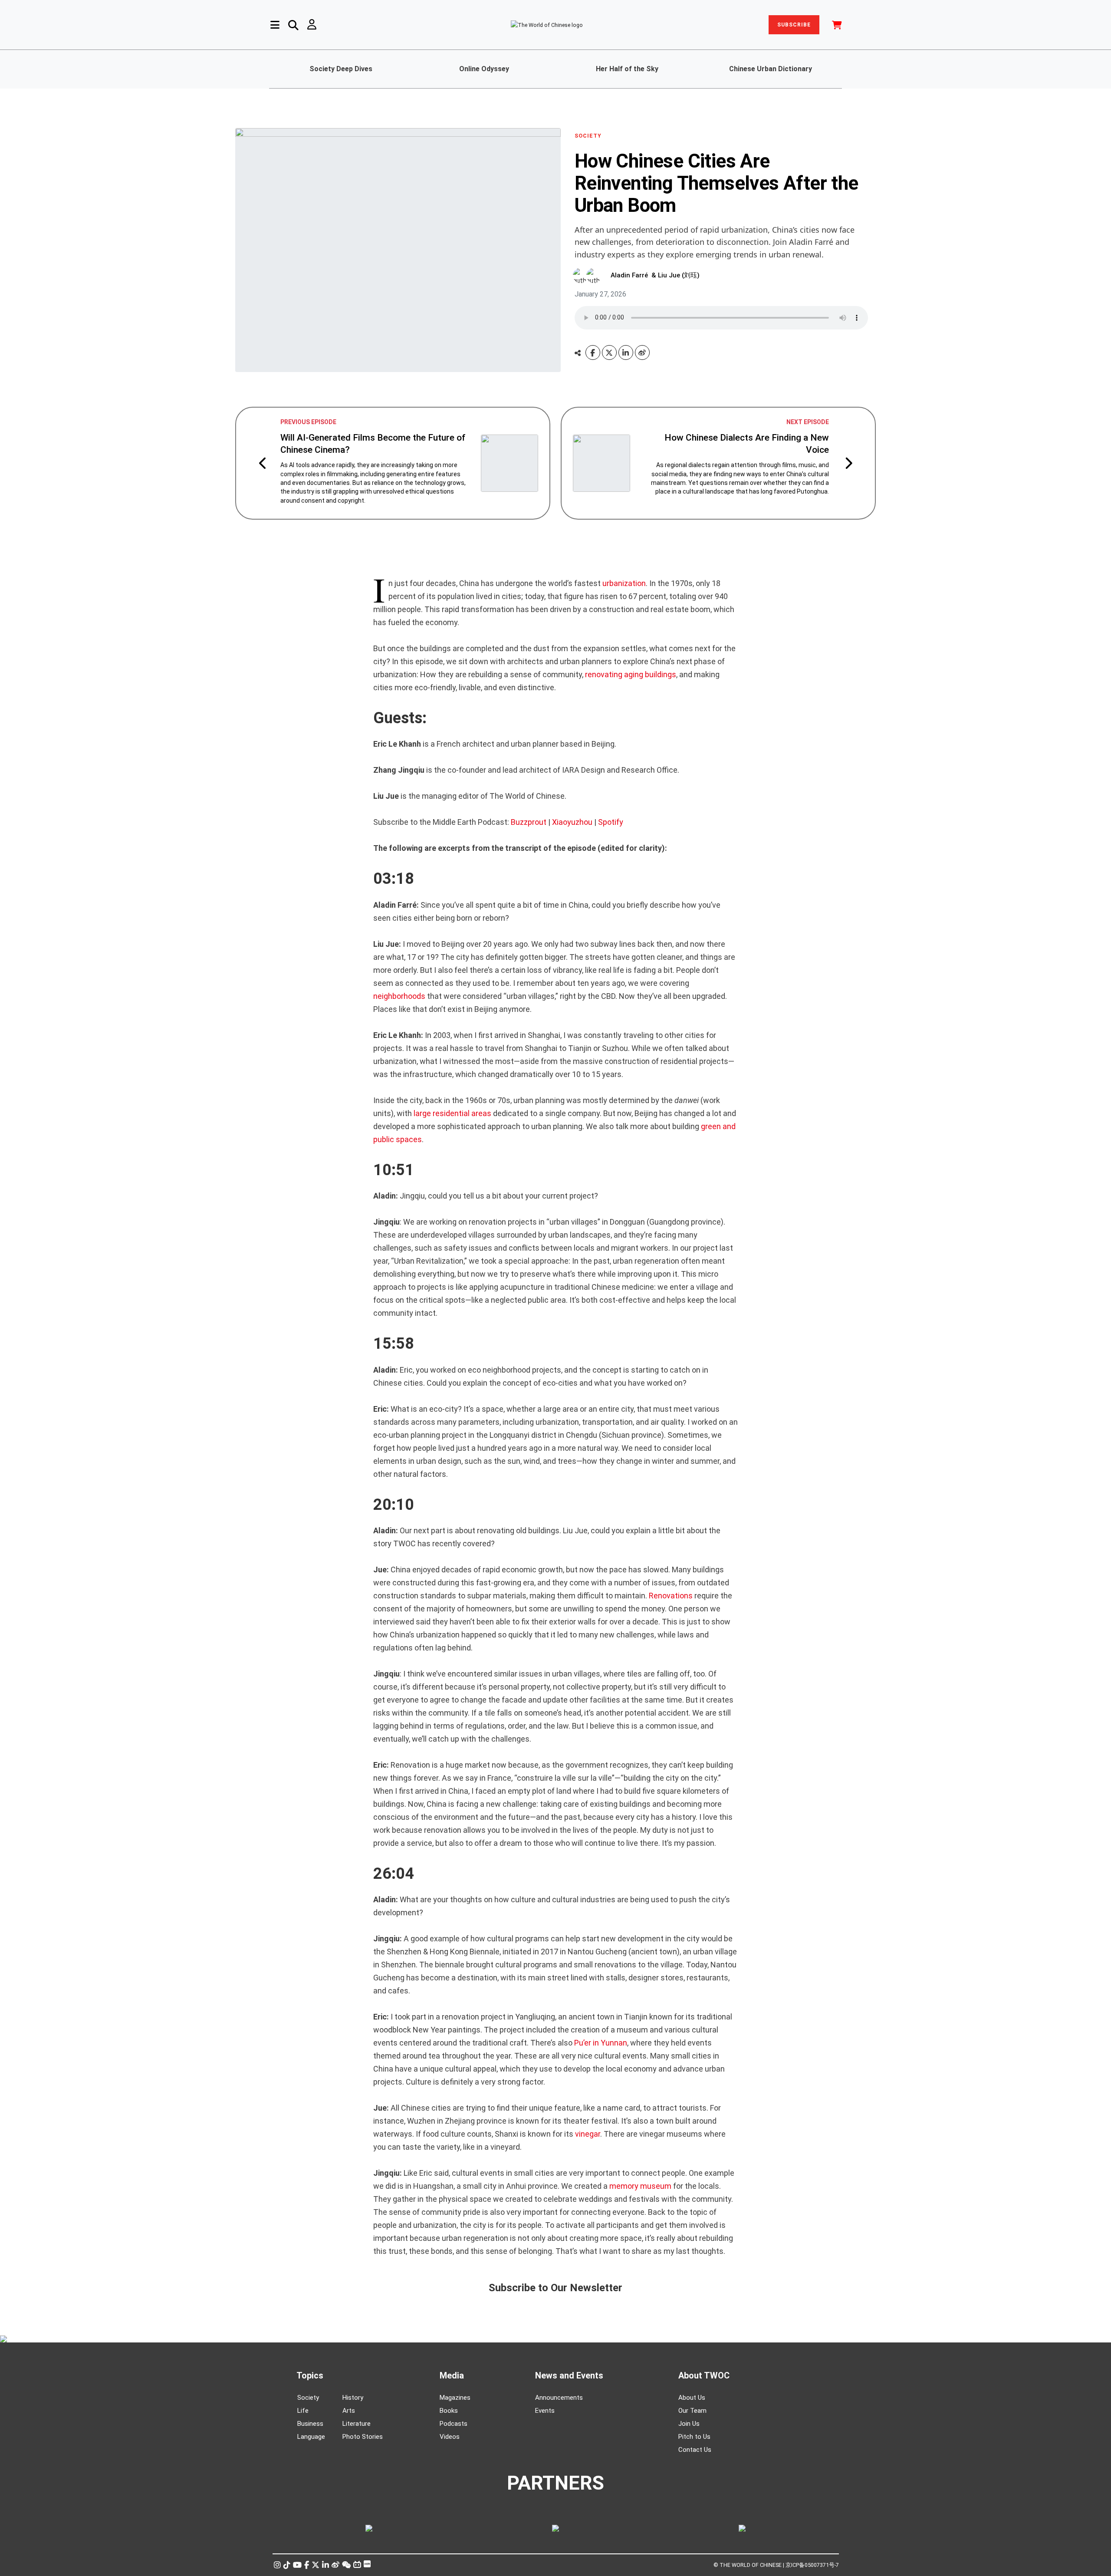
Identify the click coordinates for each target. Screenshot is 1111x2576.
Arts (349, 2411)
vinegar (588, 2134)
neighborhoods (399, 996)
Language (311, 2437)
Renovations (671, 1596)
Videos (450, 2437)
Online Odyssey (484, 69)
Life (303, 2411)
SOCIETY (588, 136)
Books (449, 2411)
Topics (310, 2375)
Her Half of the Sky (627, 69)
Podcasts (454, 2424)
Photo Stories (363, 2437)
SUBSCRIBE (794, 25)
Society (308, 2398)
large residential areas (452, 1113)
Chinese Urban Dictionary (771, 69)
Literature (357, 2424)
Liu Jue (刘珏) (679, 275)
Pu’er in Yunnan (601, 2043)
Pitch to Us (694, 2437)
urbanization (624, 583)
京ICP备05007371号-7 (812, 2565)
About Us (692, 2398)
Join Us (689, 2424)
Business (310, 2424)
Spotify (611, 822)
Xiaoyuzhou (572, 822)
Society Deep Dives (341, 69)
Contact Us (695, 2450)
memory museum (639, 2186)
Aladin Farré (629, 275)
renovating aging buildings (631, 674)
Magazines (455, 2398)
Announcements (559, 2398)
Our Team (692, 2411)
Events (545, 2411)
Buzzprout (529, 822)
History (353, 2398)
